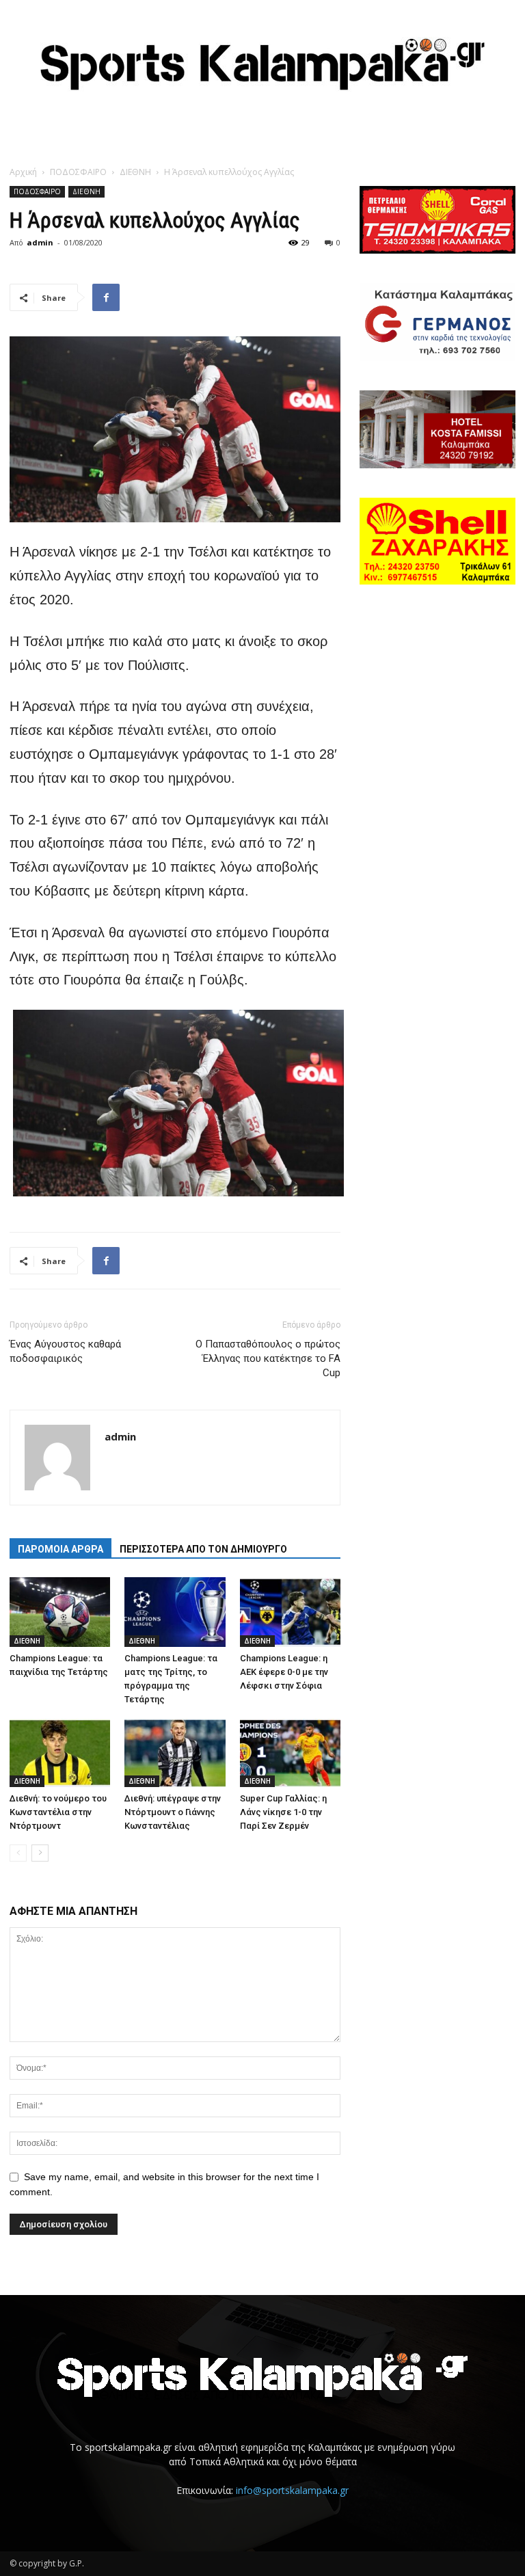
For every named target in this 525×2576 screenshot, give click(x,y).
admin (40, 242)
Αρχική (23, 172)
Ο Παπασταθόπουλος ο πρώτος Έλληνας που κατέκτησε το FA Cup (268, 1358)
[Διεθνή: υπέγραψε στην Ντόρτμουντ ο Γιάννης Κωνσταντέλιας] (175, 1753)
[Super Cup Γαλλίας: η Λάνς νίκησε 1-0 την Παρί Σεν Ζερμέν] (290, 1753)
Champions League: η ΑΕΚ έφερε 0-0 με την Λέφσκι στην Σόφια (284, 1672)
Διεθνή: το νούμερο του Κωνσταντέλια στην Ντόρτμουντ (58, 1812)
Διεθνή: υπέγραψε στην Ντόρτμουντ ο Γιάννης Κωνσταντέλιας (173, 1812)
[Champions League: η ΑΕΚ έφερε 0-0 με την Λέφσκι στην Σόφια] (290, 1612)
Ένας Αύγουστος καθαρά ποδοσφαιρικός (65, 1351)
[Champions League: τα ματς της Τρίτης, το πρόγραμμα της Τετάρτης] (175, 1612)
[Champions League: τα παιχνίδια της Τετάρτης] (60, 1612)
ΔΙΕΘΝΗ (135, 172)
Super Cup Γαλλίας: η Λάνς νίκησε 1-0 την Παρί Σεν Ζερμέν (283, 1812)
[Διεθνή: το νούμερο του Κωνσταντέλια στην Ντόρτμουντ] (60, 1753)
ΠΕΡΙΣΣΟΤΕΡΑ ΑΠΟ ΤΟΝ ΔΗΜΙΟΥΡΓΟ (203, 1549)
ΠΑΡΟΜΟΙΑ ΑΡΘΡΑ (60, 1549)
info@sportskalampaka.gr (292, 2490)
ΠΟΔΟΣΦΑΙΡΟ (78, 172)
